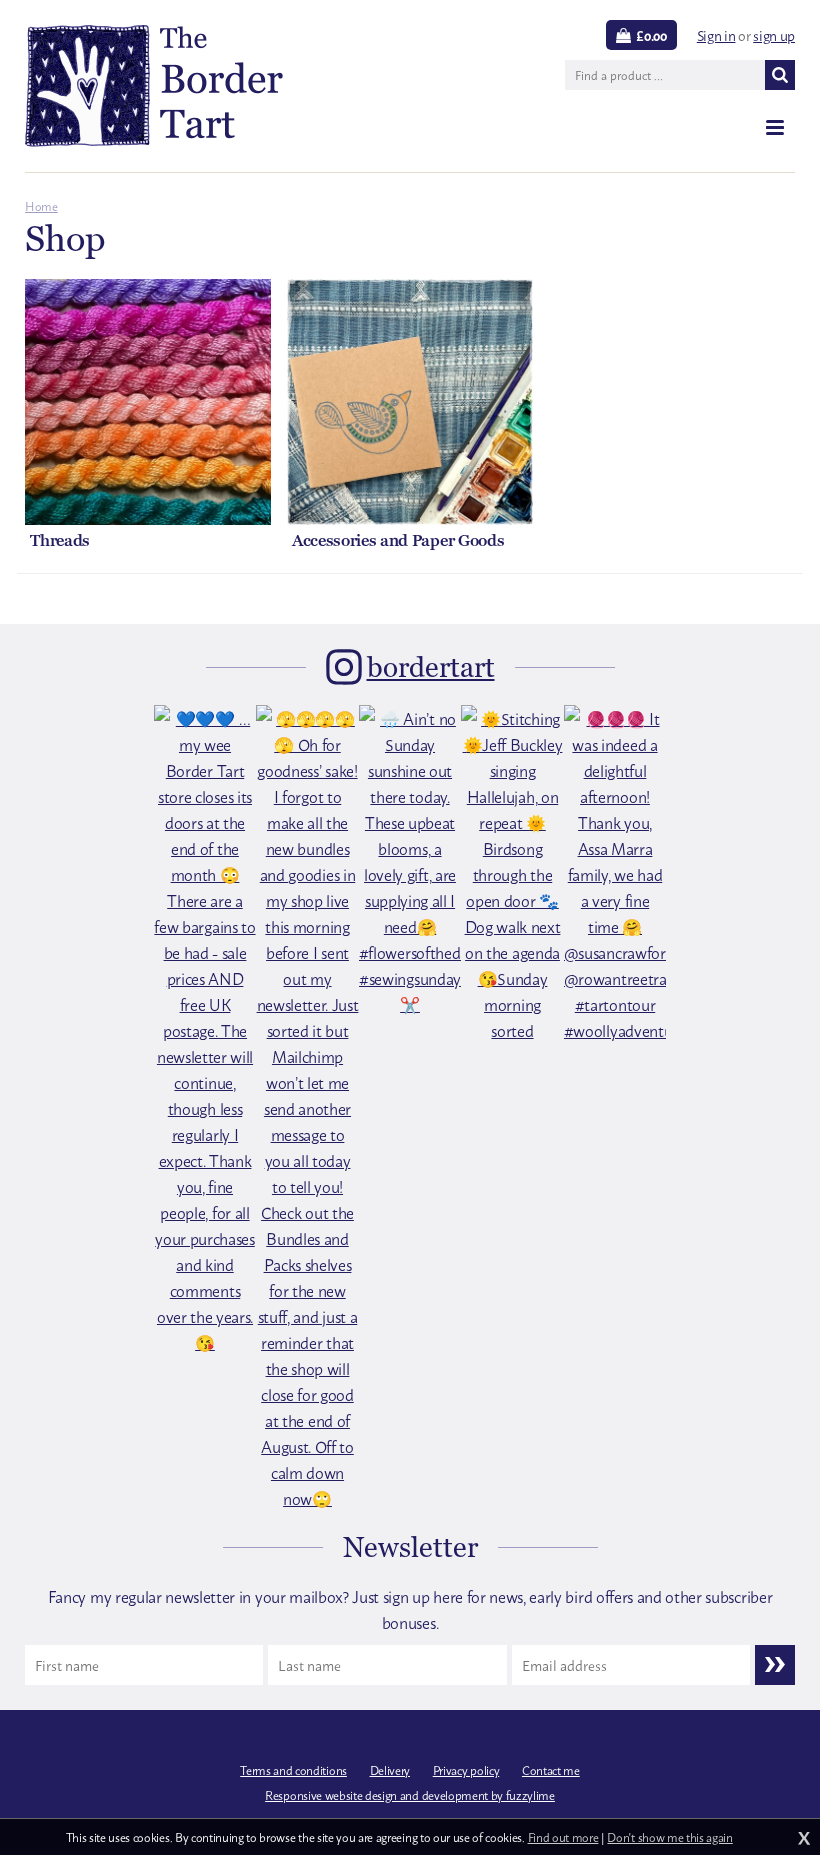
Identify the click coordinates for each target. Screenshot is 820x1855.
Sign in (716, 34)
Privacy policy (466, 1770)
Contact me (551, 1770)
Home (41, 206)
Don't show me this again (669, 1837)
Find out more (563, 1837)
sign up (774, 34)
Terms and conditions (293, 1770)
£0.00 (651, 35)
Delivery (390, 1770)
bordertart (431, 667)
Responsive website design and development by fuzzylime (410, 1795)
